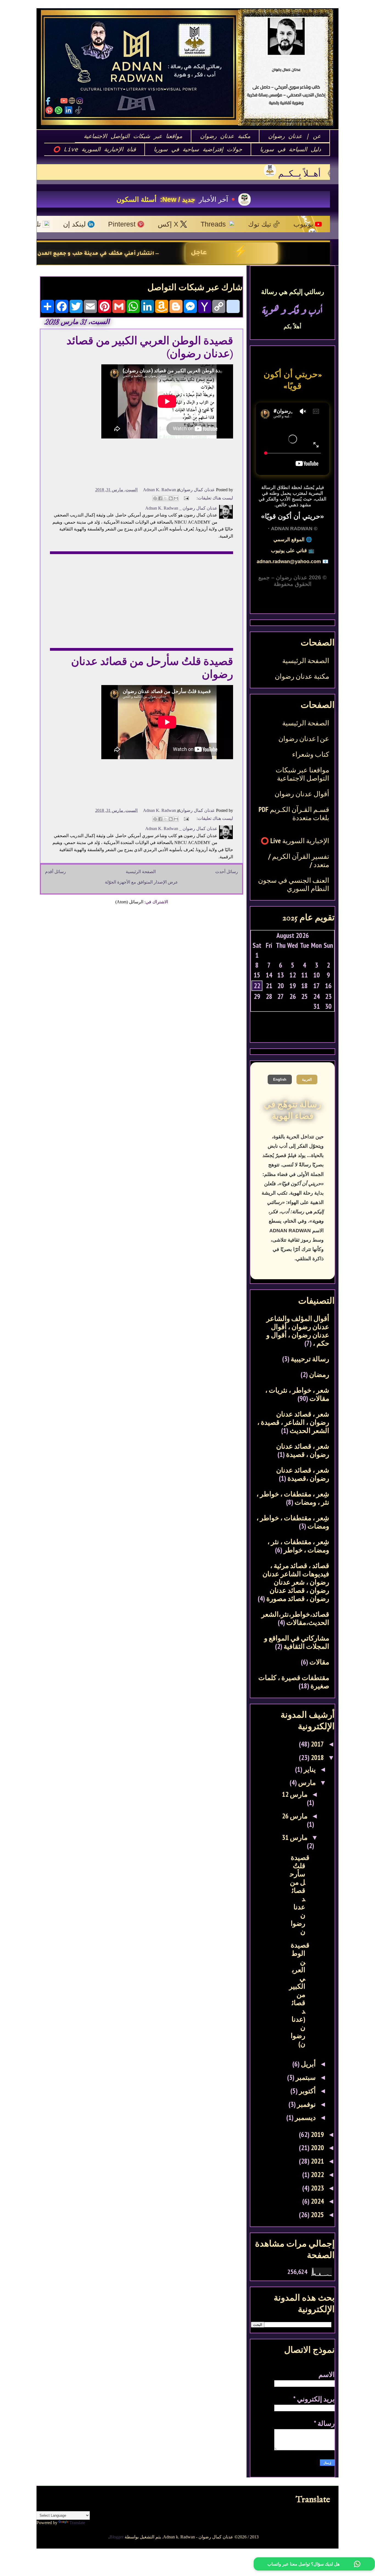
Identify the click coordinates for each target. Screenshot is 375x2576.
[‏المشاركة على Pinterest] (155, 498)
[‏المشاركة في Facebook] (160, 498)
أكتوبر (307, 2091)
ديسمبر (305, 2117)
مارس (306, 1782)
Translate (77, 2523)
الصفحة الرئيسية (141, 872)
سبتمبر (305, 2077)
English (280, 1079)
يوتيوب (227, 224)
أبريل (308, 2064)
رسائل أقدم (55, 872)
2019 (317, 2134)
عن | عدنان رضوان (295, 136)
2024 (317, 2201)
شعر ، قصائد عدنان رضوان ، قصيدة (303, 1450)
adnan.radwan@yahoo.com (289, 561)
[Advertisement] (142, 597)
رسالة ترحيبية (310, 1359)
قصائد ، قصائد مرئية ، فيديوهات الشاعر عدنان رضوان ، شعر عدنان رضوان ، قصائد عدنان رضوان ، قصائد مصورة (296, 1582)
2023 (317, 2188)
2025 (317, 2215)
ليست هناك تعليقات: (214, 498)
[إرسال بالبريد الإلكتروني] (176, 498)
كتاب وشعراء (311, 754)
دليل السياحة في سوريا (290, 149)
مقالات (319, 1662)
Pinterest (46, 224)
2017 (317, 1744)
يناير (309, 1769)
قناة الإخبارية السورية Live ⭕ (94, 149)
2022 (317, 2175)
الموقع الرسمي (289, 540)
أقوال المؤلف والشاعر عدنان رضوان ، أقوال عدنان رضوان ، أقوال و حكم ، (298, 1331)
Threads (137, 224)
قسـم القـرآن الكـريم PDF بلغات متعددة (294, 814)
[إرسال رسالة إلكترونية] (187, 498)
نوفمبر (306, 2104)
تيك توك (183, 224)
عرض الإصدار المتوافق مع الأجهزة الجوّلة (142, 882)
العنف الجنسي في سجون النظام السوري (294, 884)
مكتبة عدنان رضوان (225, 136)
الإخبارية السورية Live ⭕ (295, 841)
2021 (317, 2161)
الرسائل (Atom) (129, 902)
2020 (317, 2148)
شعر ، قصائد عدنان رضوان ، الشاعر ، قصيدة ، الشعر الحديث (293, 1422)
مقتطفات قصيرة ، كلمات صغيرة (294, 1682)
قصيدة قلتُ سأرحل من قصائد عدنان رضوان (300, 1895)
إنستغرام (272, 224)
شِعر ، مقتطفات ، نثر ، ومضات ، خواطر (298, 1546)
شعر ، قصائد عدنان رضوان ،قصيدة (303, 1474)
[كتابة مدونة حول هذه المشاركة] (171, 498)
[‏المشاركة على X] (166, 498)
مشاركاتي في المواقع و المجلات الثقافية (297, 1642)
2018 (317, 1758)
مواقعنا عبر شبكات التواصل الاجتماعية (133, 136)
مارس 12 (295, 1794)
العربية (307, 1079)
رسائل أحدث (227, 872)
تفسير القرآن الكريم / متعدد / (299, 860)
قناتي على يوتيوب (289, 551)
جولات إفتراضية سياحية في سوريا (198, 149)
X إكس (92, 224)
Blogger (117, 2537)
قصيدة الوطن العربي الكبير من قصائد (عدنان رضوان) (299, 1994)
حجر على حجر (142, 199)
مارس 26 (295, 1816)
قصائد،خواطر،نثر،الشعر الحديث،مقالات (295, 1618)
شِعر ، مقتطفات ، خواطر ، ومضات (293, 1522)
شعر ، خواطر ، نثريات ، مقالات (297, 1394)
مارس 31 (295, 1837)
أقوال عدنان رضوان (302, 794)
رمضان (319, 1374)
